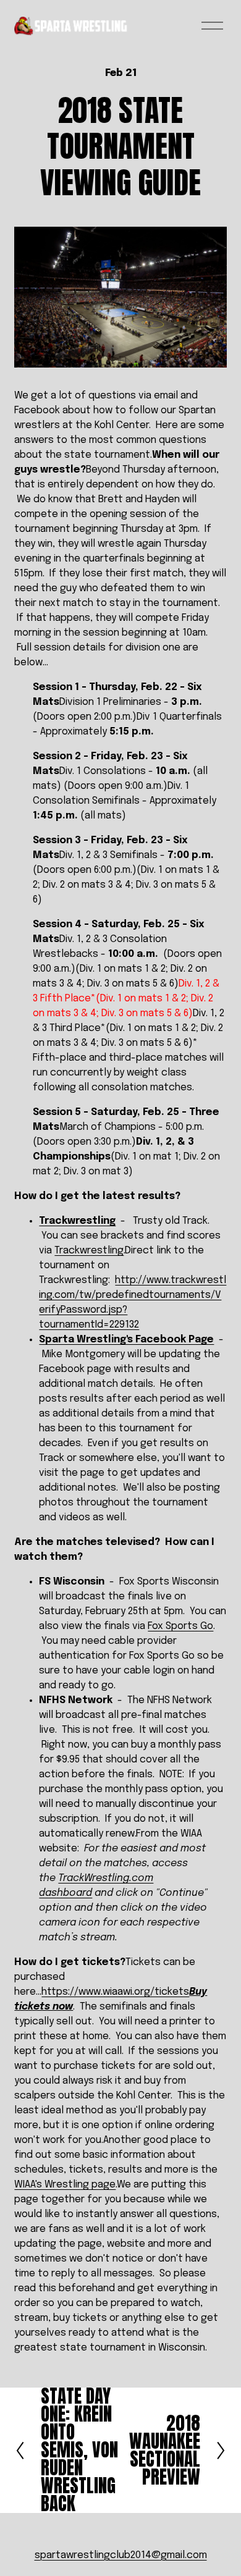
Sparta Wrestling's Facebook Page (126, 1340)
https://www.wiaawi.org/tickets (115, 1992)
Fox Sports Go (180, 1626)
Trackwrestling (77, 1221)
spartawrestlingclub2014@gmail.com (121, 2555)
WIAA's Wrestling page (65, 2185)
